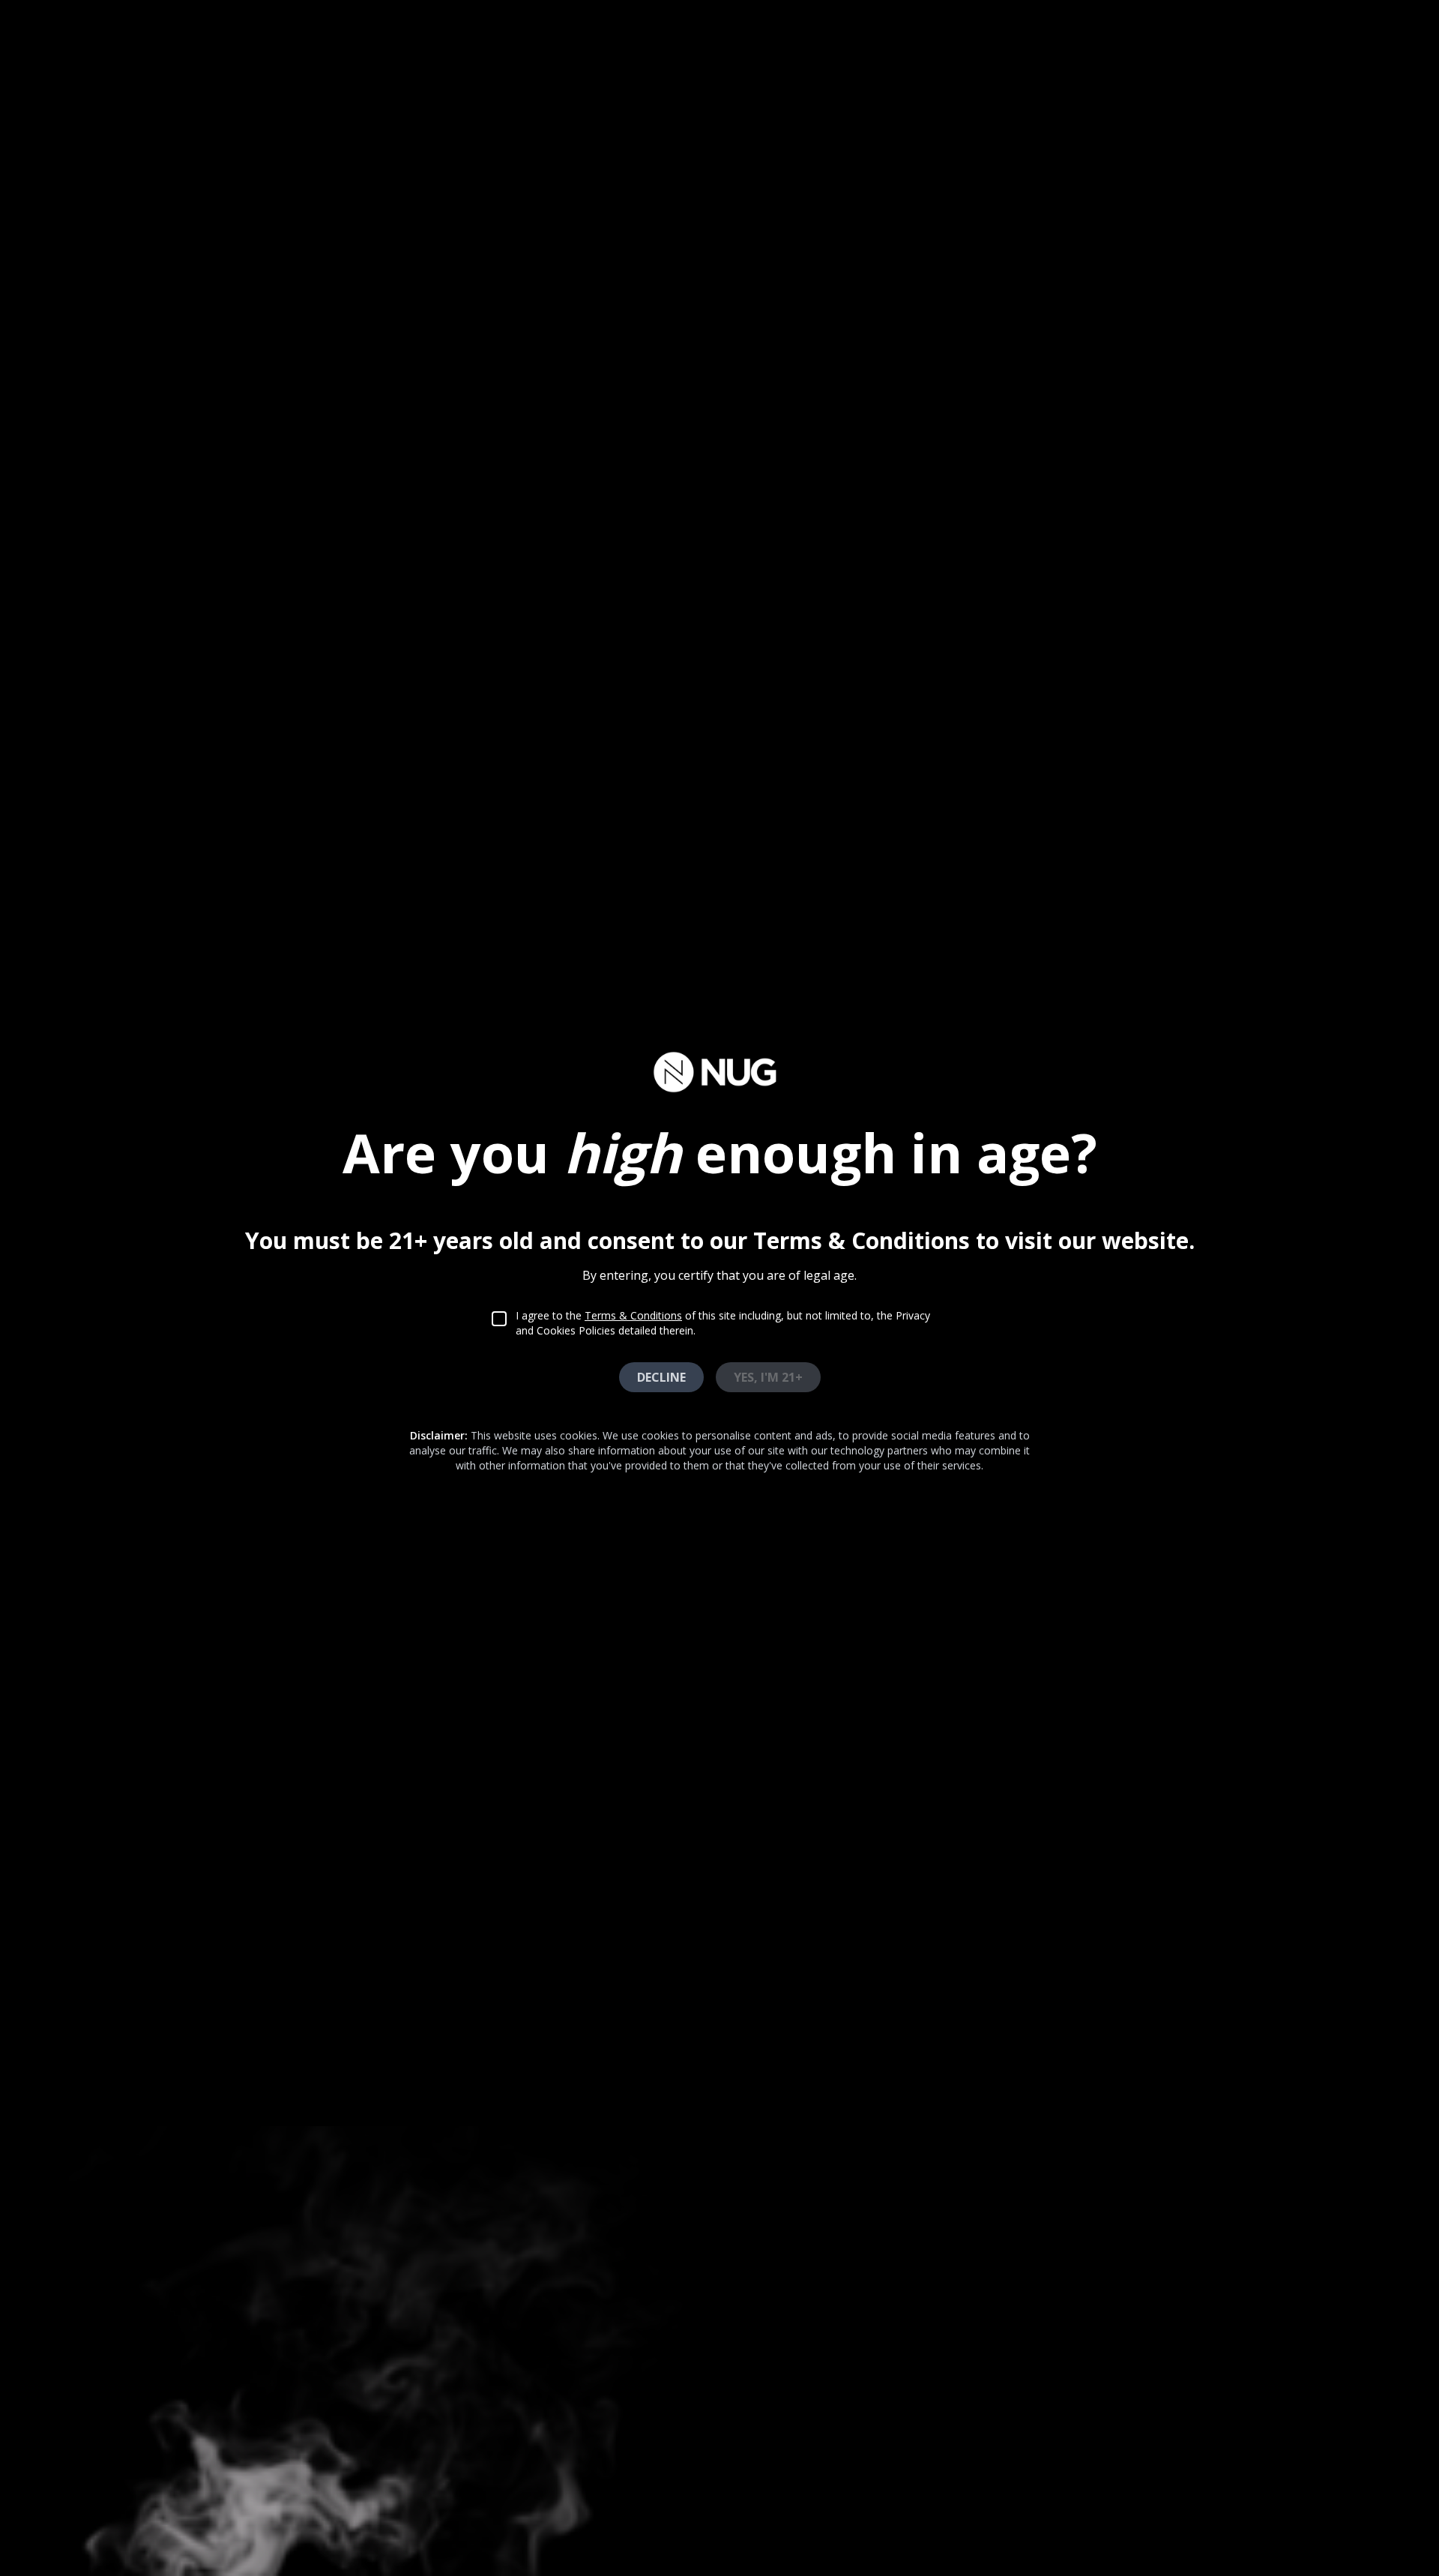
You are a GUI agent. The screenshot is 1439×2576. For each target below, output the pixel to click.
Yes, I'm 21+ (768, 1377)
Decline (661, 1377)
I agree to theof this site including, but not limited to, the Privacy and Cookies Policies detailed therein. (723, 1323)
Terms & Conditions (633, 1315)
